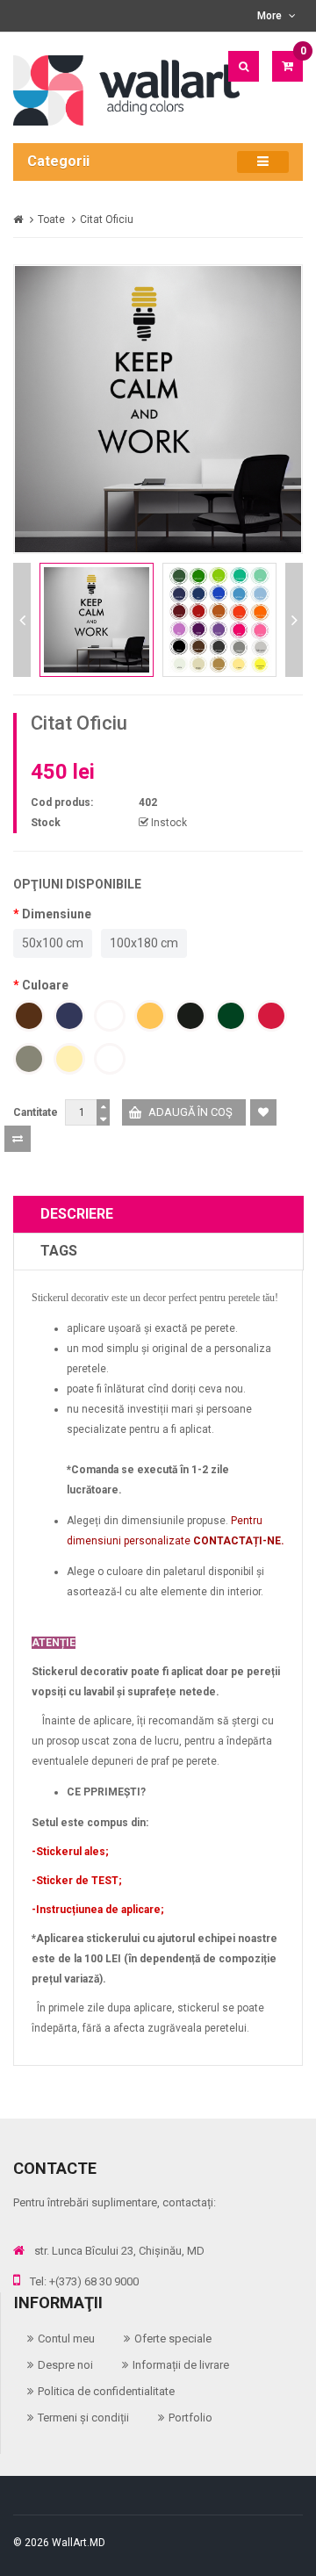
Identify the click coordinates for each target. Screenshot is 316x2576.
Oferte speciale (173, 2339)
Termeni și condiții (83, 2418)
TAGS (59, 1251)
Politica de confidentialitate (106, 2391)
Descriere (77, 1214)
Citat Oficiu (107, 219)
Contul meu (66, 2339)
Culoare (45, 985)
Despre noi (65, 2365)
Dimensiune (57, 914)
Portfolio (190, 2418)
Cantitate (36, 1112)
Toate (51, 219)
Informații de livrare (181, 2365)
